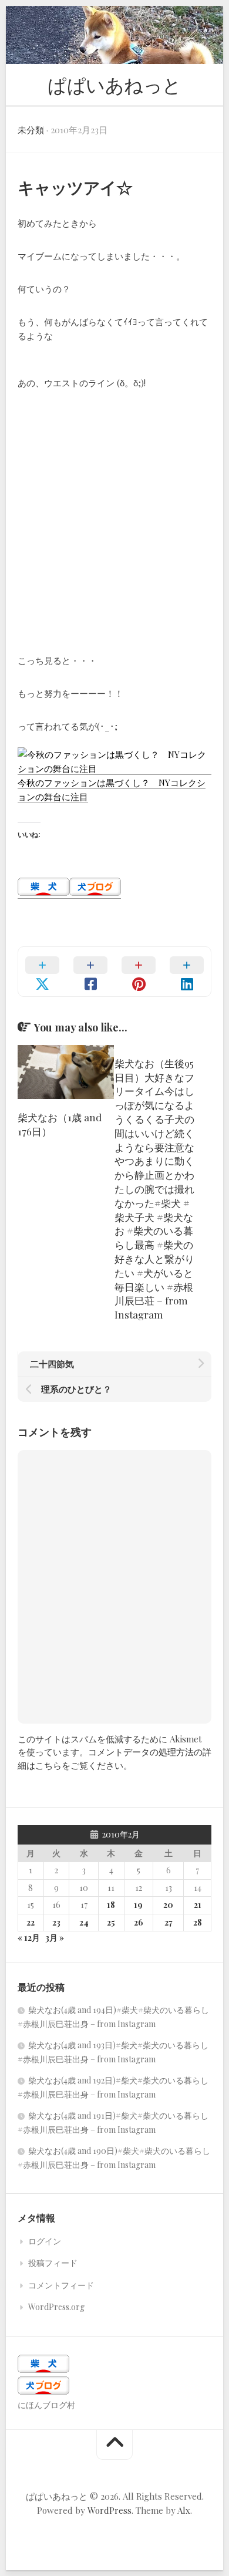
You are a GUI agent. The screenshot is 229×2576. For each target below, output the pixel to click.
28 (198, 1922)
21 (198, 1905)
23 (56, 1922)
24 (84, 1922)
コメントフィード (61, 2285)
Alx (184, 2510)
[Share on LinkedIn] (187, 972)
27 (169, 1922)
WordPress (110, 2510)
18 (111, 1905)
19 (138, 1905)
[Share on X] (42, 972)
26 (139, 1922)
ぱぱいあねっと (114, 84)
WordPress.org (56, 2307)
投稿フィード (53, 2263)
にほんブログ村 (46, 2405)
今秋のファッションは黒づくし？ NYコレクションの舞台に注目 (112, 790)
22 (31, 1922)
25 (111, 1922)
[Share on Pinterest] (139, 972)
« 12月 (29, 1938)
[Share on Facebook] (90, 972)
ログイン (45, 2241)
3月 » (55, 1938)
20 (168, 1905)
